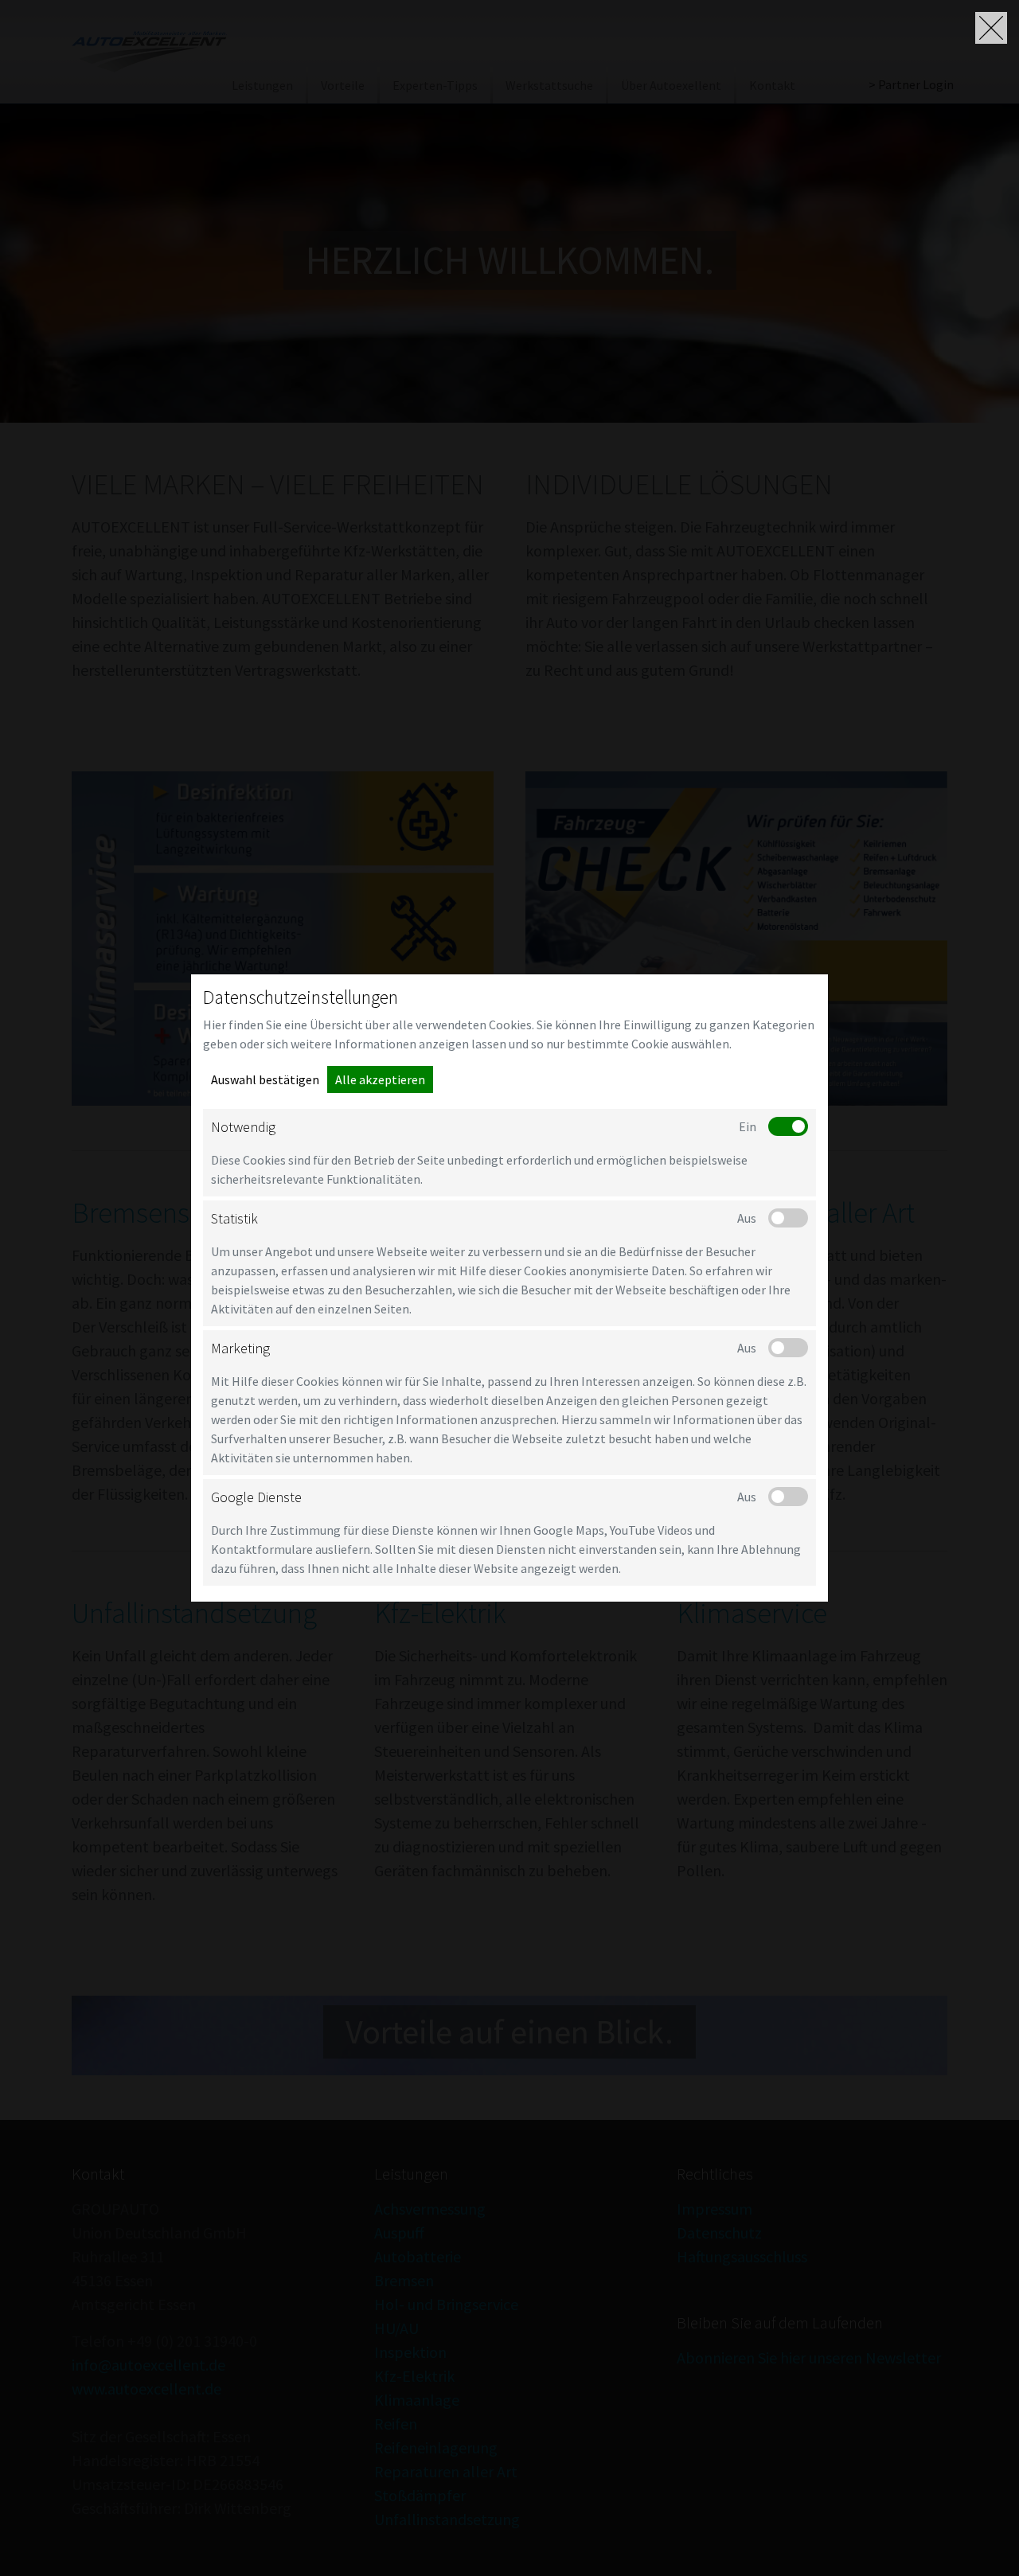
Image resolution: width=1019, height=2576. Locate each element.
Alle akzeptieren (380, 1079)
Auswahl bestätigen (265, 1079)
